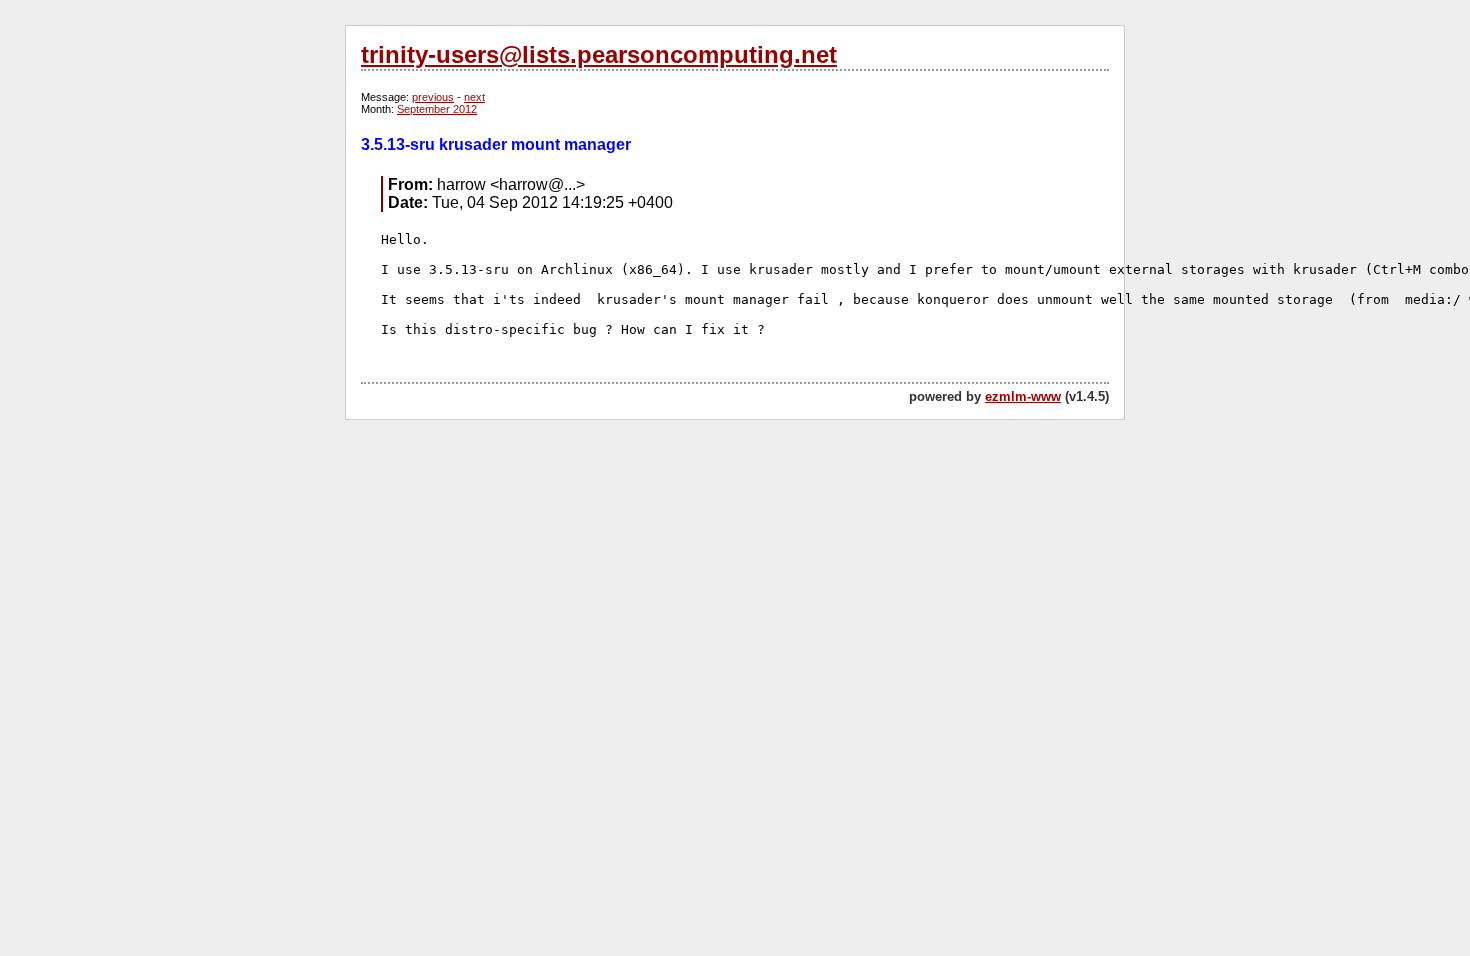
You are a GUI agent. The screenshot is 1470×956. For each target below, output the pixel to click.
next (474, 97)
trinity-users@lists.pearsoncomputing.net (599, 54)
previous (433, 97)
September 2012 (437, 109)
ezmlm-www (1023, 396)
